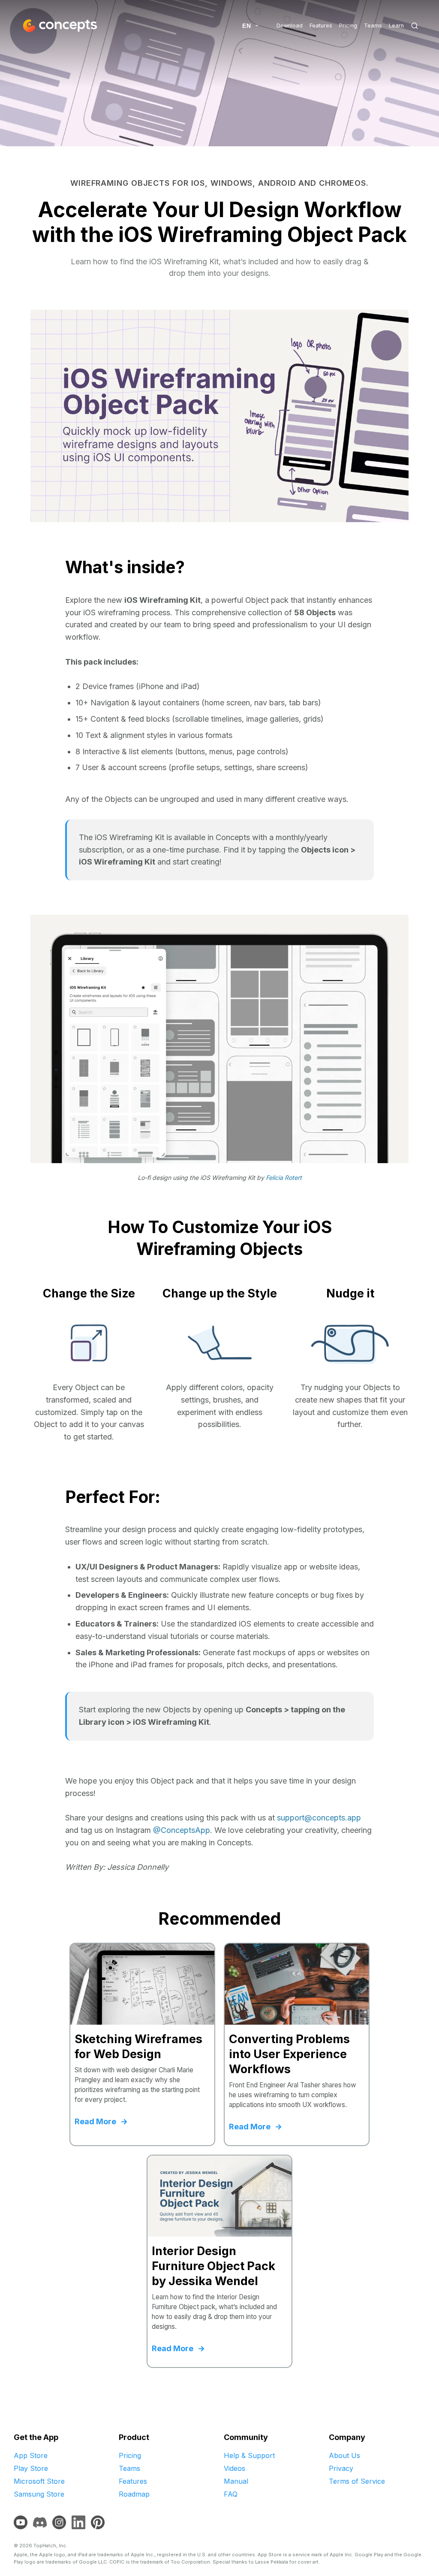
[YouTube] (21, 2522)
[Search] (415, 26)
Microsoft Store (39, 2481)
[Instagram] (59, 2522)
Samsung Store (39, 2494)
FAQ (231, 2494)
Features (321, 26)
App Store (31, 2455)
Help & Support (249, 2455)
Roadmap (134, 2494)
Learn (396, 26)
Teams (373, 26)
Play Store (31, 2468)
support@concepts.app (319, 1818)
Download (290, 26)
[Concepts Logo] (59, 26)
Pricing (348, 26)
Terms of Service (357, 2481)
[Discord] (40, 2522)
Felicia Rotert (284, 1178)
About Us (344, 2455)
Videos (235, 2468)
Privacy (341, 2468)
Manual (236, 2481)
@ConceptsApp (182, 1830)
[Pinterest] (98, 2522)
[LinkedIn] (78, 2522)
